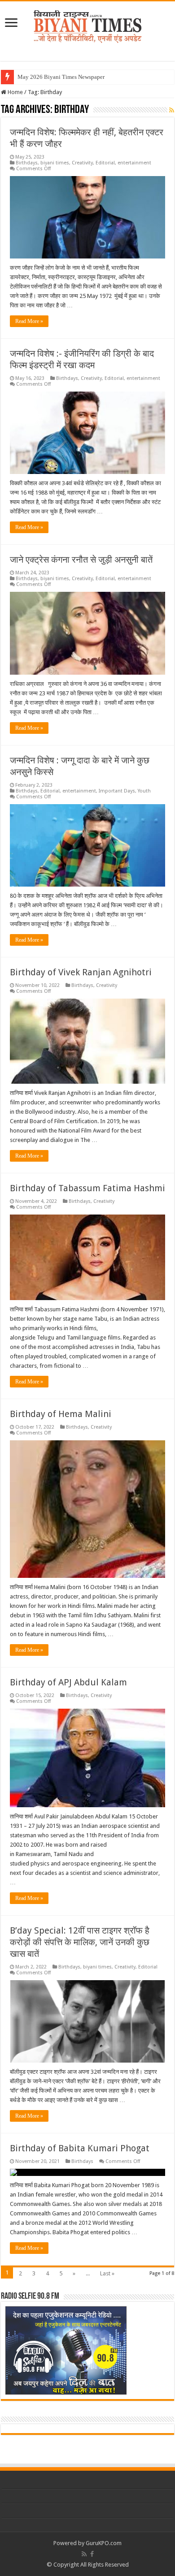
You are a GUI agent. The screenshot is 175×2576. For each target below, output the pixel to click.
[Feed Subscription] (172, 110)
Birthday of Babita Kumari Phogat (80, 2148)
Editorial (105, 163)
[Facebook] (92, 2554)
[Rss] (84, 2554)
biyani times (55, 163)
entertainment (134, 163)
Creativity (82, 163)
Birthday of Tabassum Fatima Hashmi (87, 1188)
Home (15, 92)
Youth (144, 791)
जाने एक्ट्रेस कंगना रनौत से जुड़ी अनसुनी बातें (81, 560)
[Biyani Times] (88, 25)
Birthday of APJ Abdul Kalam (68, 1682)
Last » (107, 2273)
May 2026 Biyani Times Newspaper (61, 77)
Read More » (29, 321)
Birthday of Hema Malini (61, 1414)
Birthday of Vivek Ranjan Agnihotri (81, 972)
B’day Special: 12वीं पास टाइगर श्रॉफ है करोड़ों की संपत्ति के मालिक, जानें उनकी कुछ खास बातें (80, 1942)
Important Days (117, 791)
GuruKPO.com (104, 2543)
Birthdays (27, 163)
